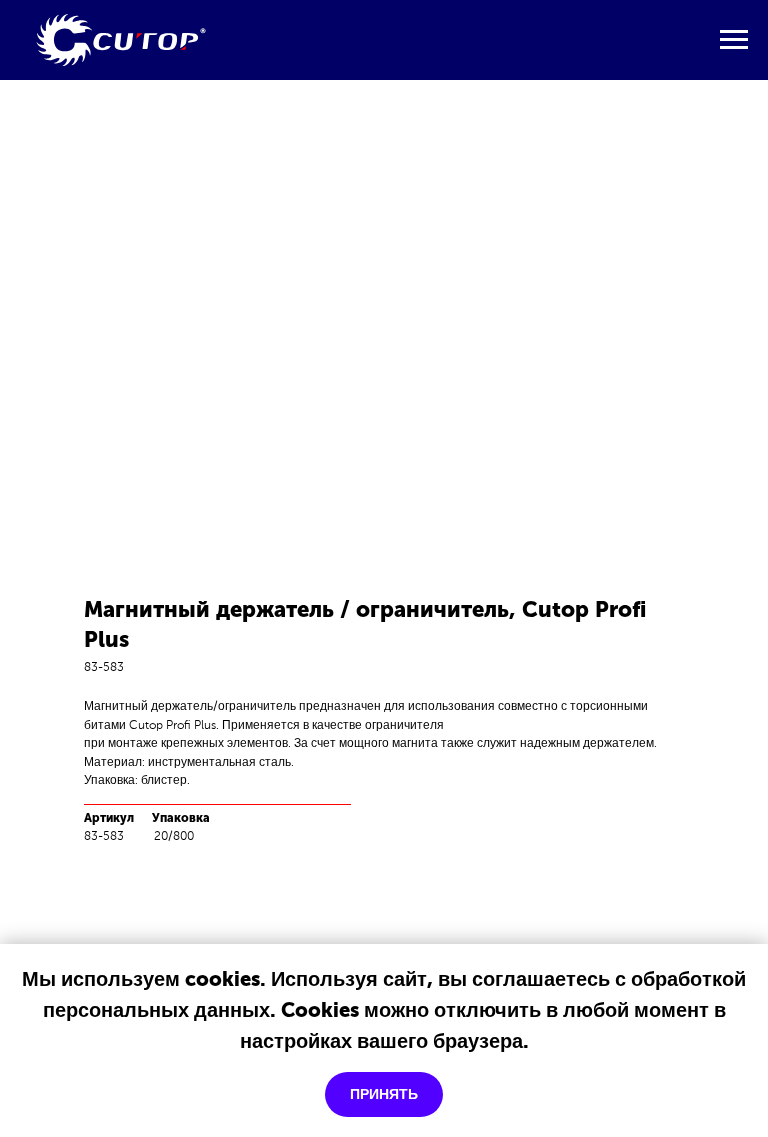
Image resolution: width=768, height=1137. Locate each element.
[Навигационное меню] (734, 40)
